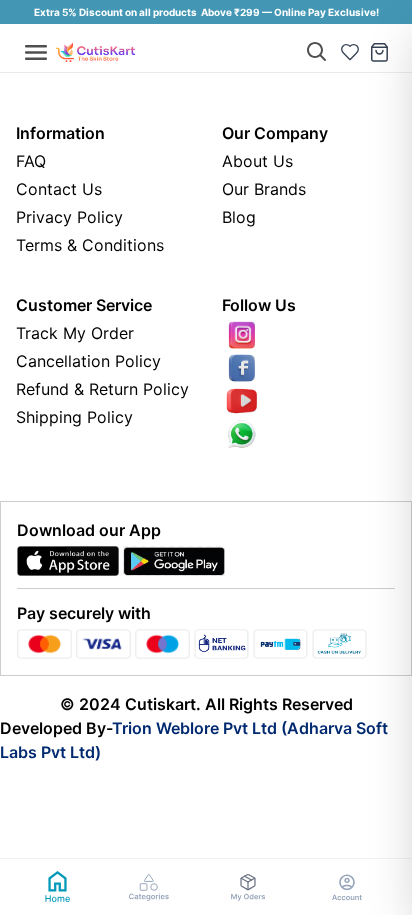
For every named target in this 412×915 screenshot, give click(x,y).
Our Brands (264, 189)
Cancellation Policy (88, 361)
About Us (257, 161)
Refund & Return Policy (102, 389)
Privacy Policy (69, 217)
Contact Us (59, 189)
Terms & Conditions (90, 245)
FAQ (31, 161)
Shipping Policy (74, 417)
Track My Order (75, 333)
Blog (239, 217)
